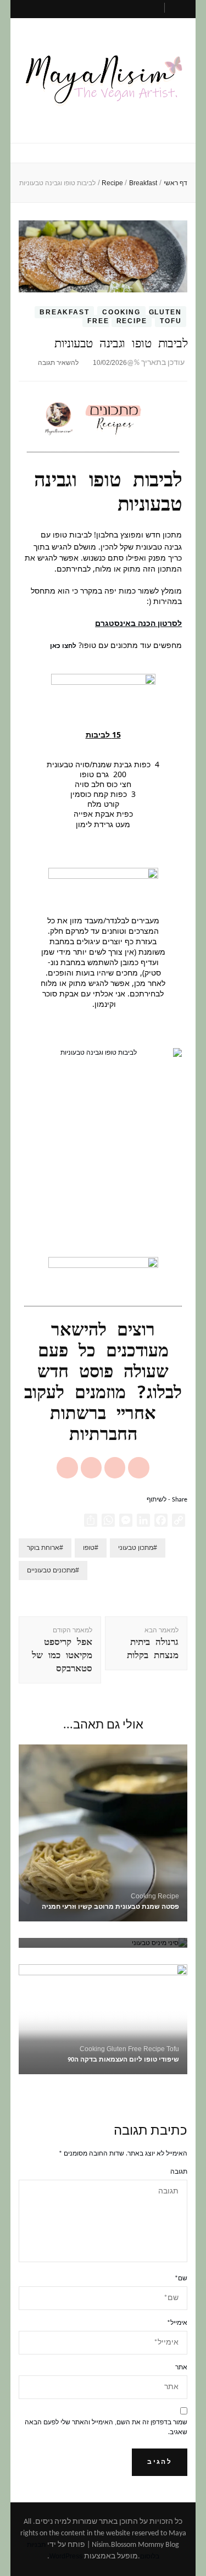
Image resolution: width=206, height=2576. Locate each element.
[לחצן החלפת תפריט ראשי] (103, 154)
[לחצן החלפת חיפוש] (180, 11)
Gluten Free (124, 2049)
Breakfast (64, 312)
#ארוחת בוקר (45, 1548)
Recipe (132, 321)
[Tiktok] (67, 1467)
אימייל (177, 2323)
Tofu (171, 321)
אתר (181, 2368)
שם (181, 2279)
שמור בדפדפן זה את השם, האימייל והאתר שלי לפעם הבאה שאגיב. (106, 2428)
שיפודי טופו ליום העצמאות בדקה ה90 (123, 2060)
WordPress (66, 2556)
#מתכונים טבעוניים (53, 1570)
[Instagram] (138, 1467)
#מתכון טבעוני (138, 1548)
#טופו (91, 1548)
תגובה (179, 2172)
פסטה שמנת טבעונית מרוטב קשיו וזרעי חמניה (110, 1907)
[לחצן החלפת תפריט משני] (113, 7)
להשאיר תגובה (58, 363)
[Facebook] (115, 1467)
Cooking (121, 312)
